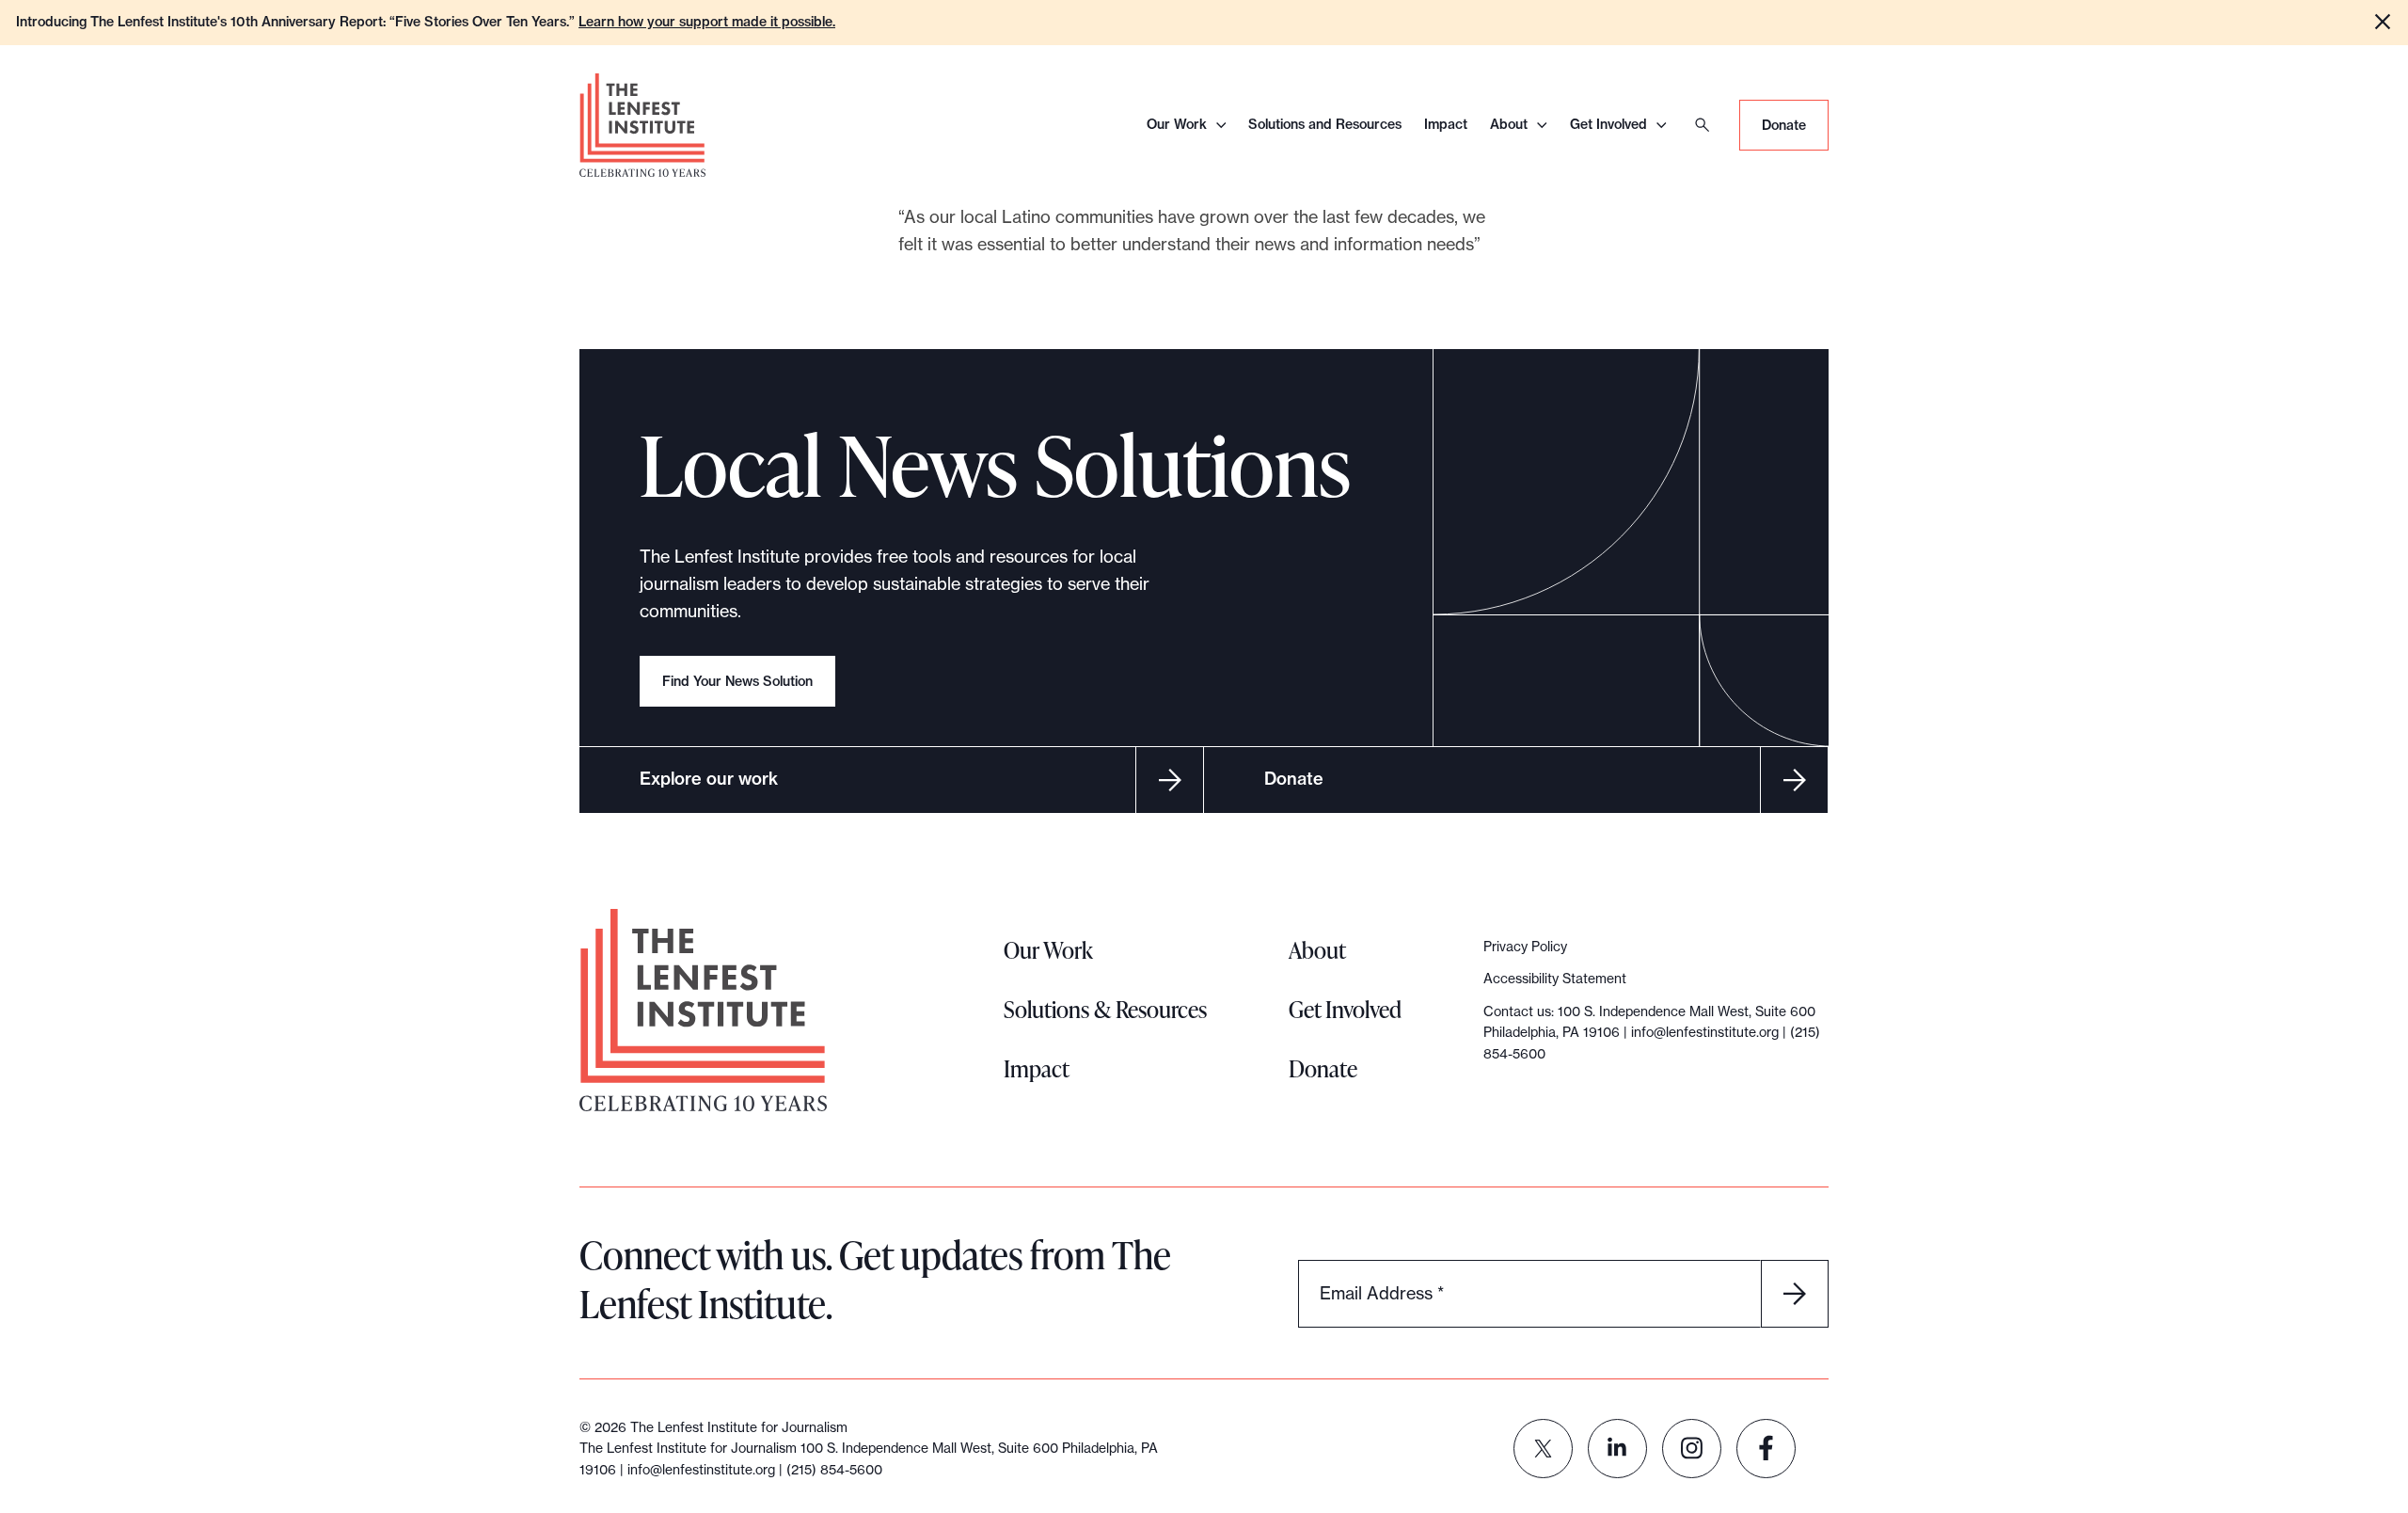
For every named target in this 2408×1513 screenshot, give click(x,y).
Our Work (1177, 124)
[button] (2383, 22)
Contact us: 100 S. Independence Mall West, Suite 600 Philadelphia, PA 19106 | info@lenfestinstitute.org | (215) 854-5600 (1652, 1033)
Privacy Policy (1525, 947)
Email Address (1382, 1292)
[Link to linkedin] (1617, 1449)
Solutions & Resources (1105, 1009)
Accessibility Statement (1555, 979)
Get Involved (1608, 124)
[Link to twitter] (1543, 1449)
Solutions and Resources (1325, 124)
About (1509, 124)
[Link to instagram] (1692, 1449)
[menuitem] (1543, 1449)
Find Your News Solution (737, 681)
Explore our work (709, 779)
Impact (1446, 124)
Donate (1784, 125)
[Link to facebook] (1766, 1449)
